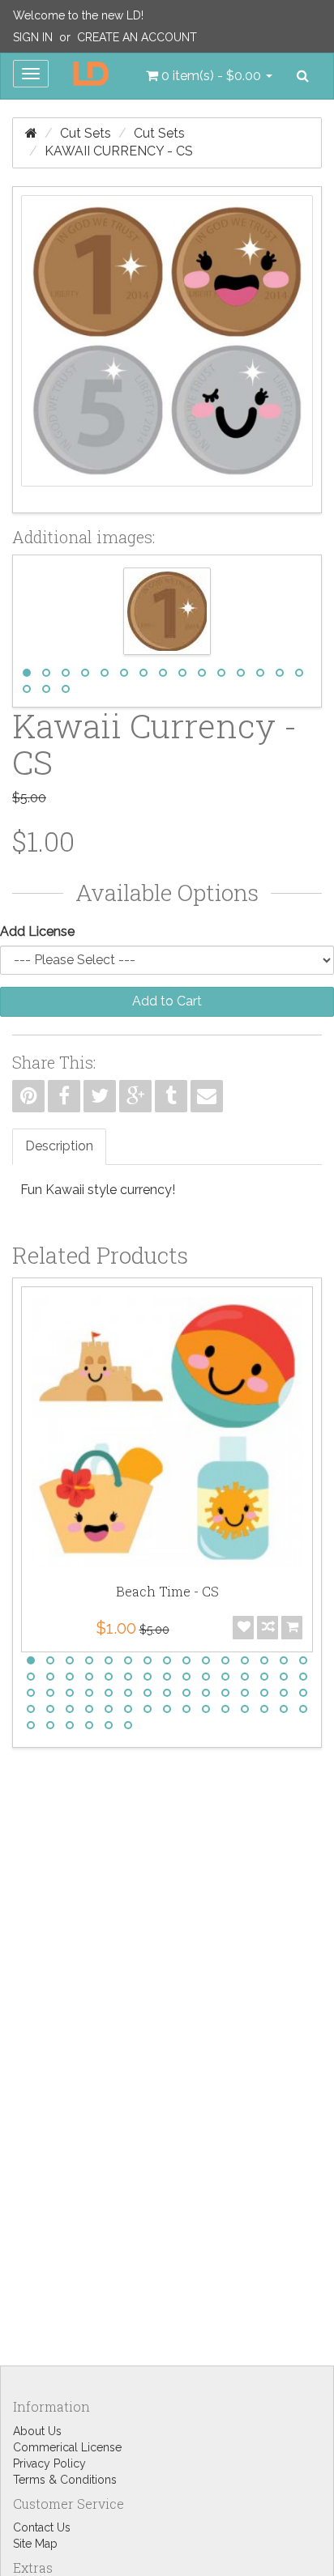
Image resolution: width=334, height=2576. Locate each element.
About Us (37, 2431)
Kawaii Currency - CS (119, 151)
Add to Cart (167, 1001)
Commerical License (67, 2447)
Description (59, 1146)
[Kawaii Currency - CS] (167, 350)
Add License (37, 931)
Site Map (35, 2544)
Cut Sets (86, 133)
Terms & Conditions (65, 2480)
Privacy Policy (49, 2463)
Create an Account (137, 37)
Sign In (33, 37)
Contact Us (42, 2527)
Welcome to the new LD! (78, 15)
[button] (209, 76)
